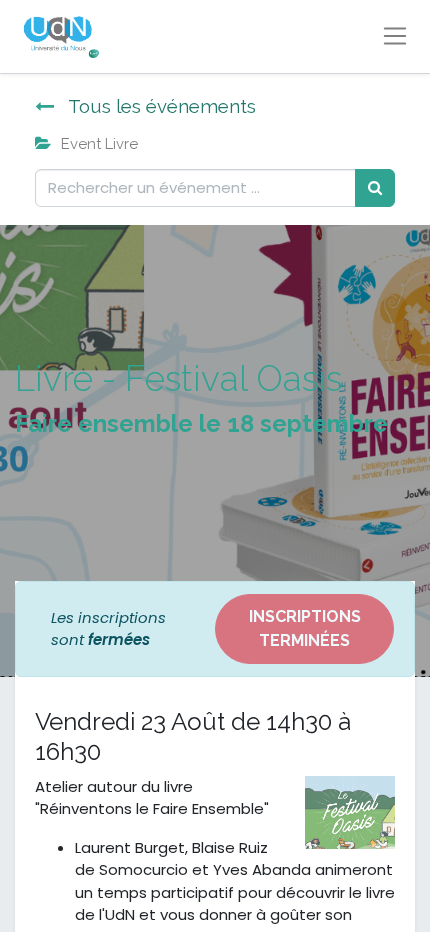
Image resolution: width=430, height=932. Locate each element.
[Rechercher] (375, 188)
